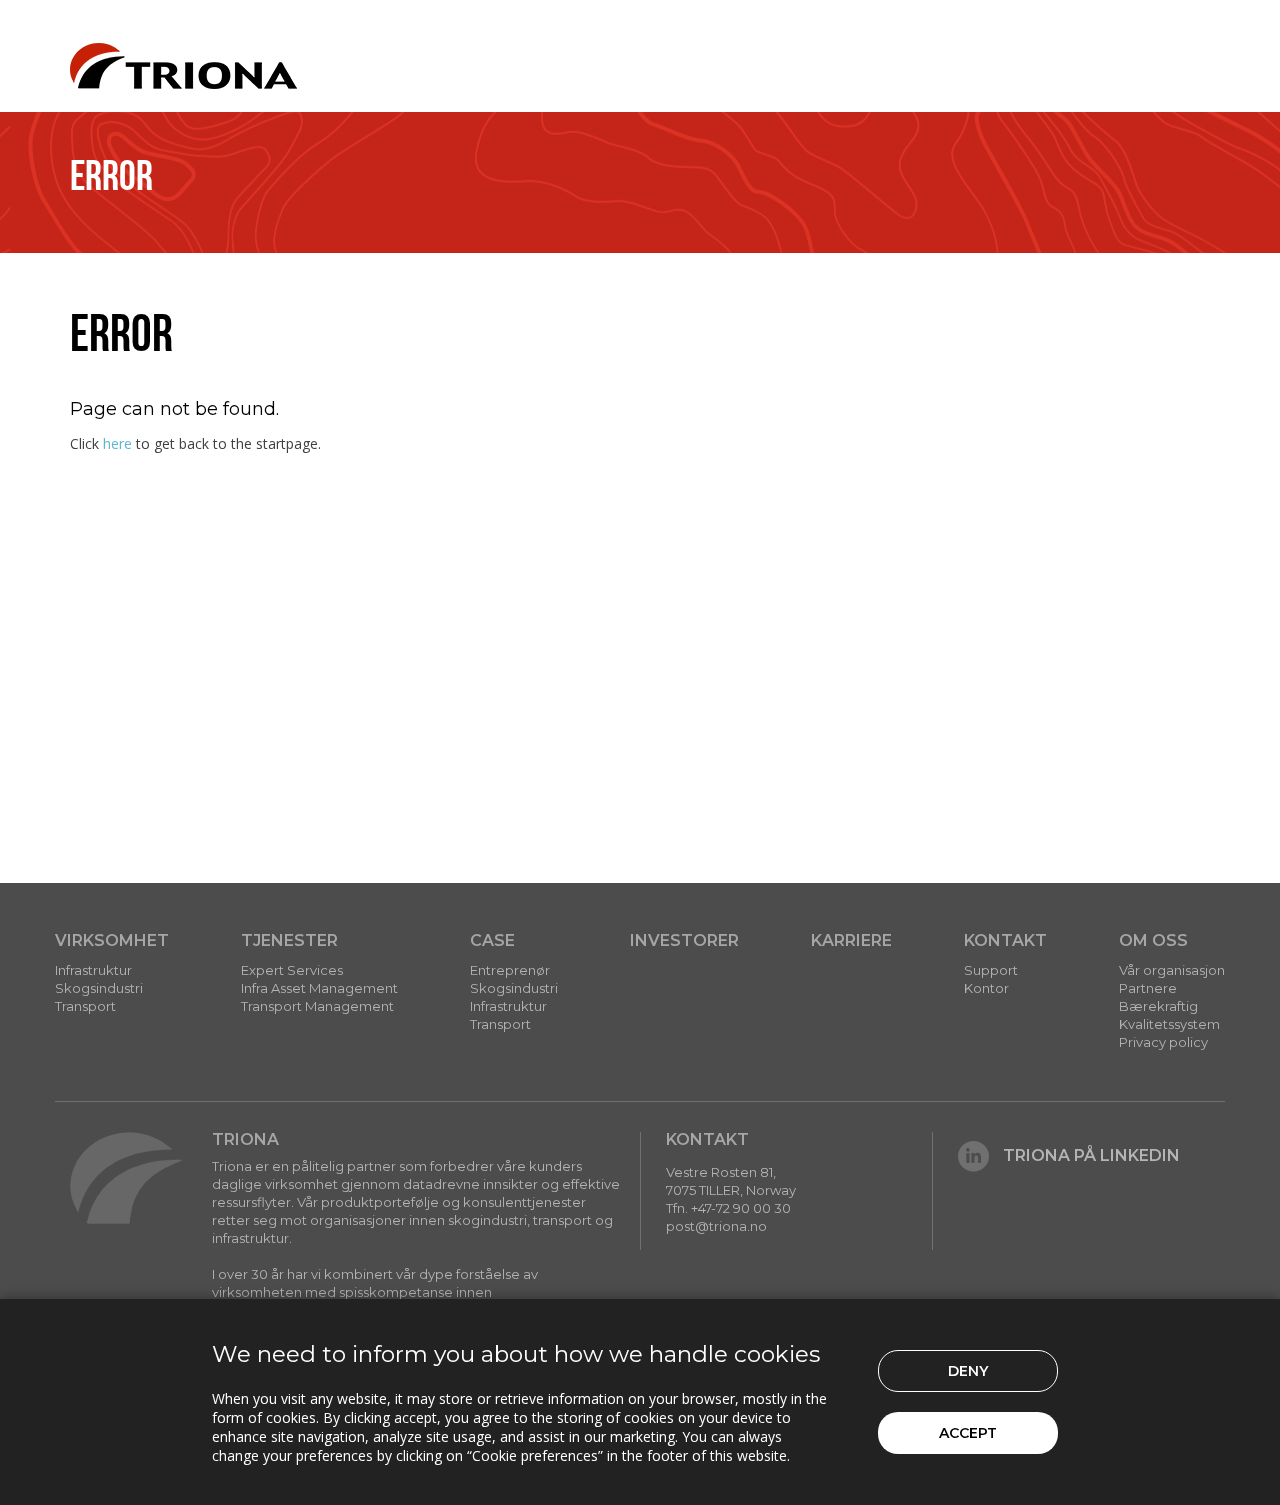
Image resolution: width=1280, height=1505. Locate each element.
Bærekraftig (1158, 1006)
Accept (968, 1433)
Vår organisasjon (1172, 970)
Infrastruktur (93, 970)
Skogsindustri (99, 988)
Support (991, 970)
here (117, 443)
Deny (968, 1371)
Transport (85, 1006)
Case (492, 940)
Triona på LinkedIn (1091, 1155)
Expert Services (292, 970)
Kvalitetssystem (1169, 1024)
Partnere (1148, 988)
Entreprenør (510, 970)
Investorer (684, 940)
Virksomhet (112, 940)
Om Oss (1153, 940)
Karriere (851, 940)
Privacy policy (1163, 1042)
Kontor (986, 988)
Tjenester (289, 940)
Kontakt (1005, 940)
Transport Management (317, 1006)
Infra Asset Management (319, 988)
